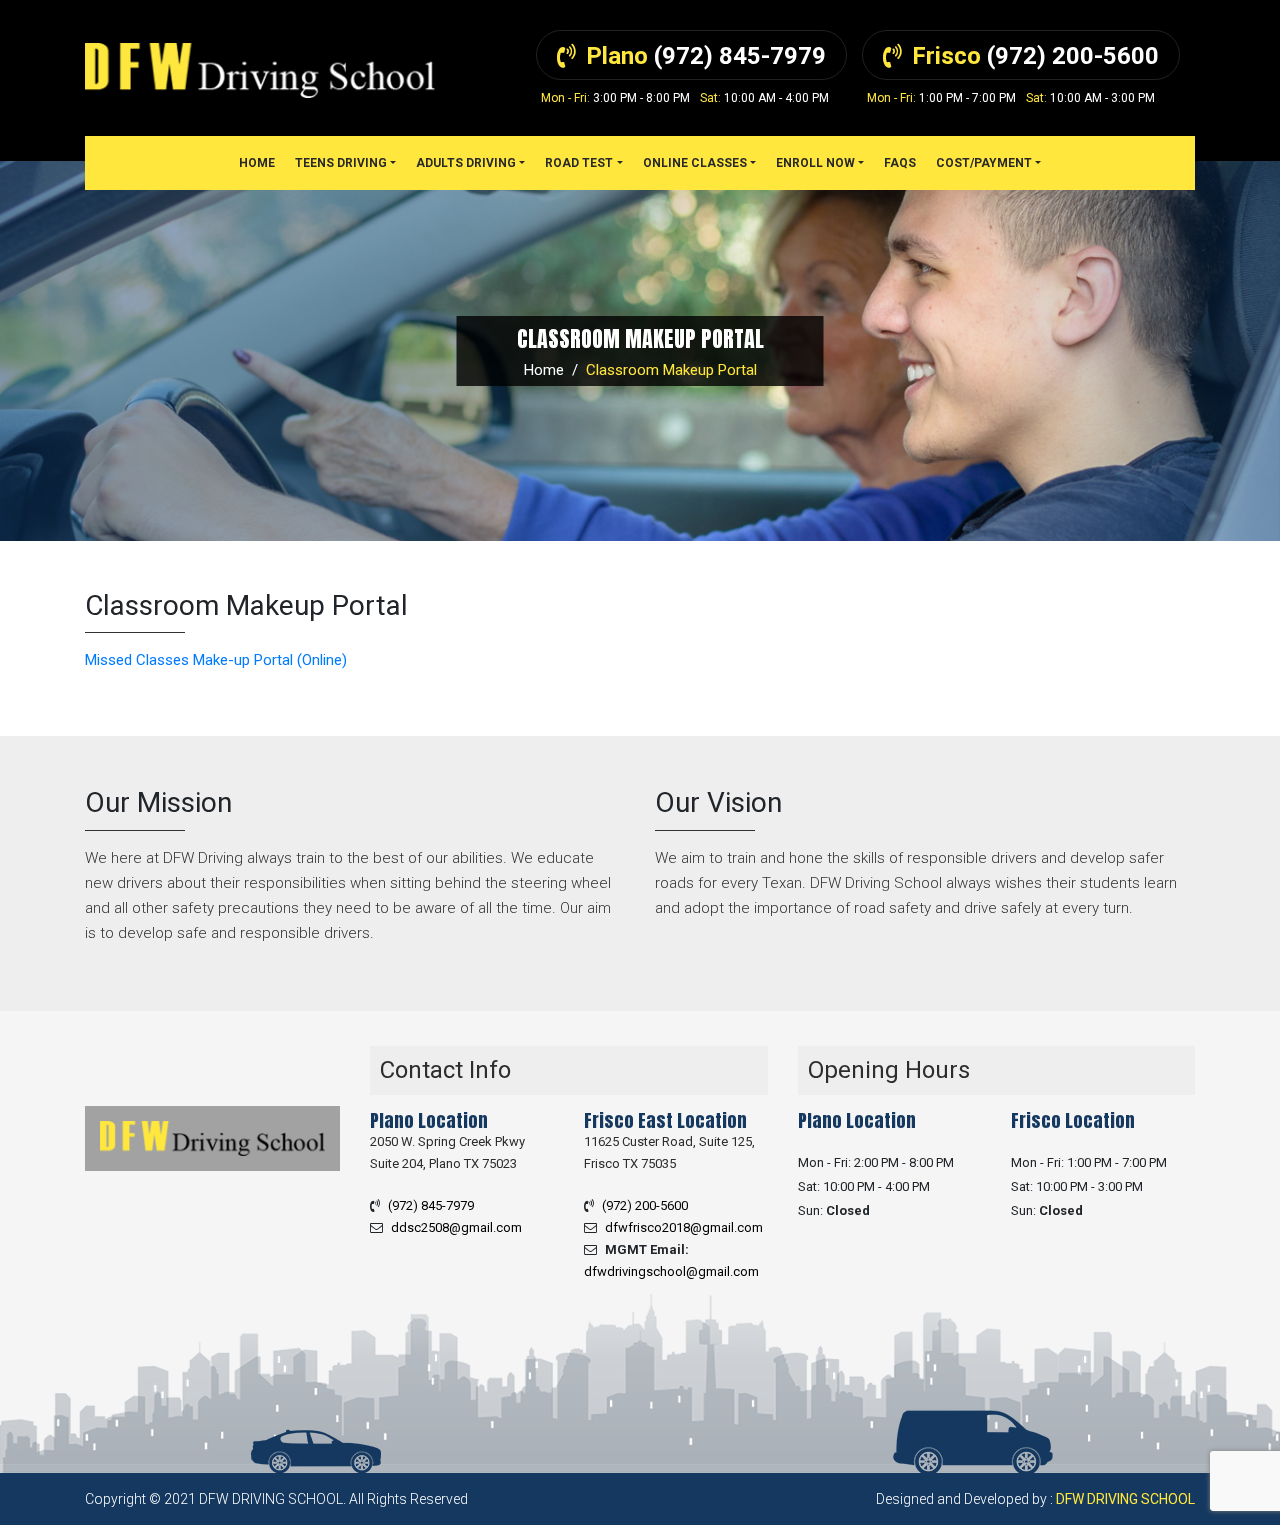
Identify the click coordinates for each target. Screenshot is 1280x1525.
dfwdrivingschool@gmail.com (671, 1271)
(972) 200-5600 (645, 1205)
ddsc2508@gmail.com (456, 1227)
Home (544, 370)
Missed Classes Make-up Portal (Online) (216, 660)
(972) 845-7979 (431, 1205)
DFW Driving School (1125, 1499)
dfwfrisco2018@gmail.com (684, 1227)
